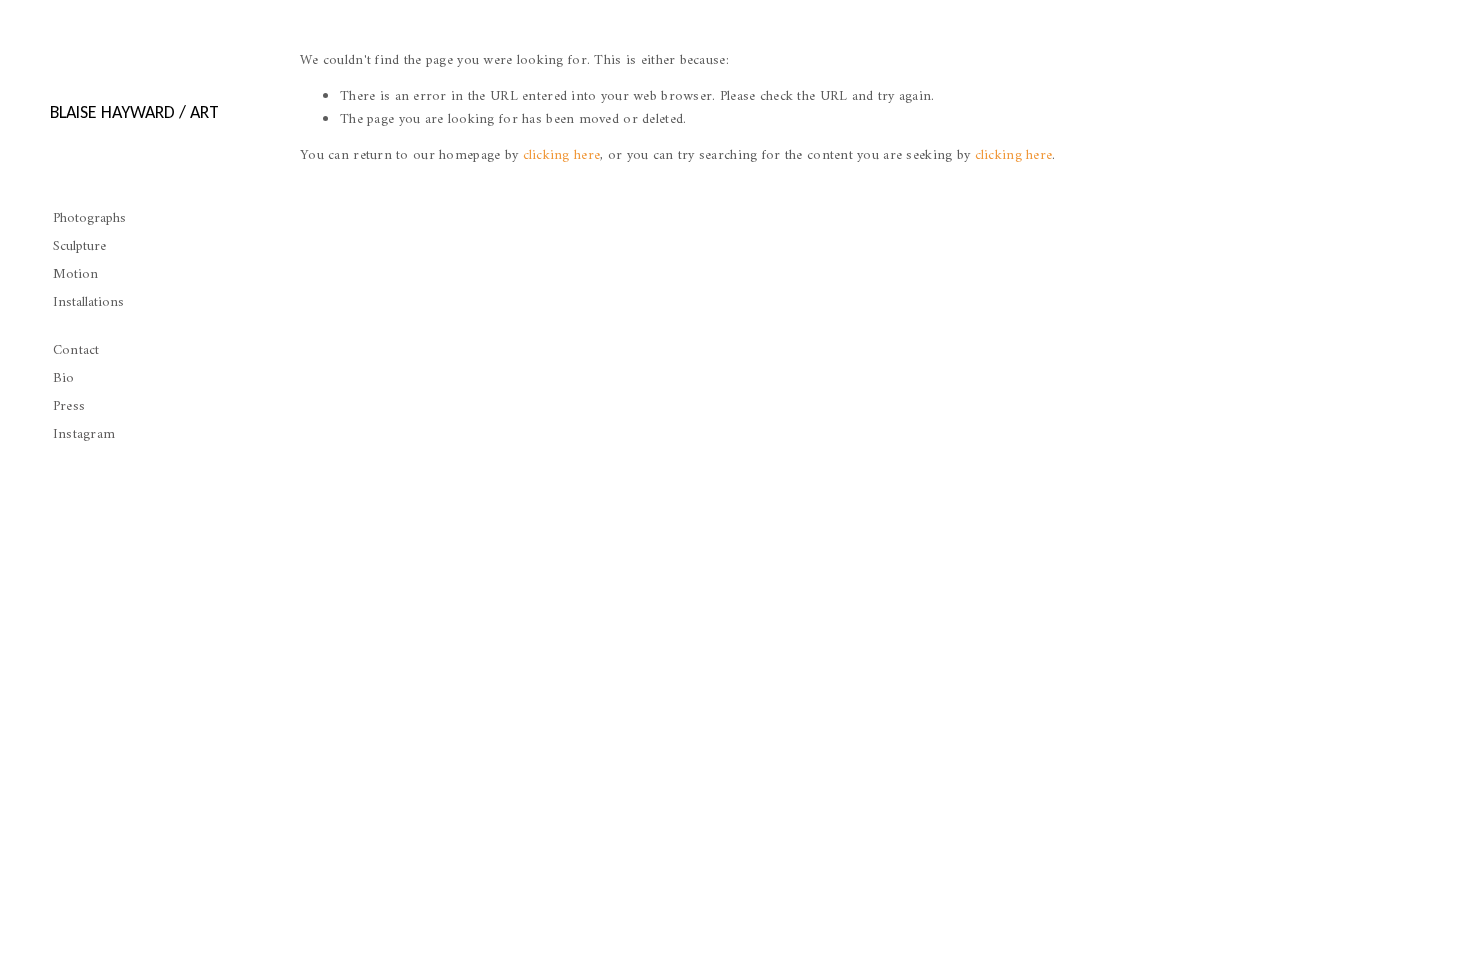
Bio (64, 378)
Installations (88, 302)
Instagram (84, 434)
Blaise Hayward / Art (134, 112)
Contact (76, 350)
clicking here (562, 155)
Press (69, 406)
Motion (75, 274)
